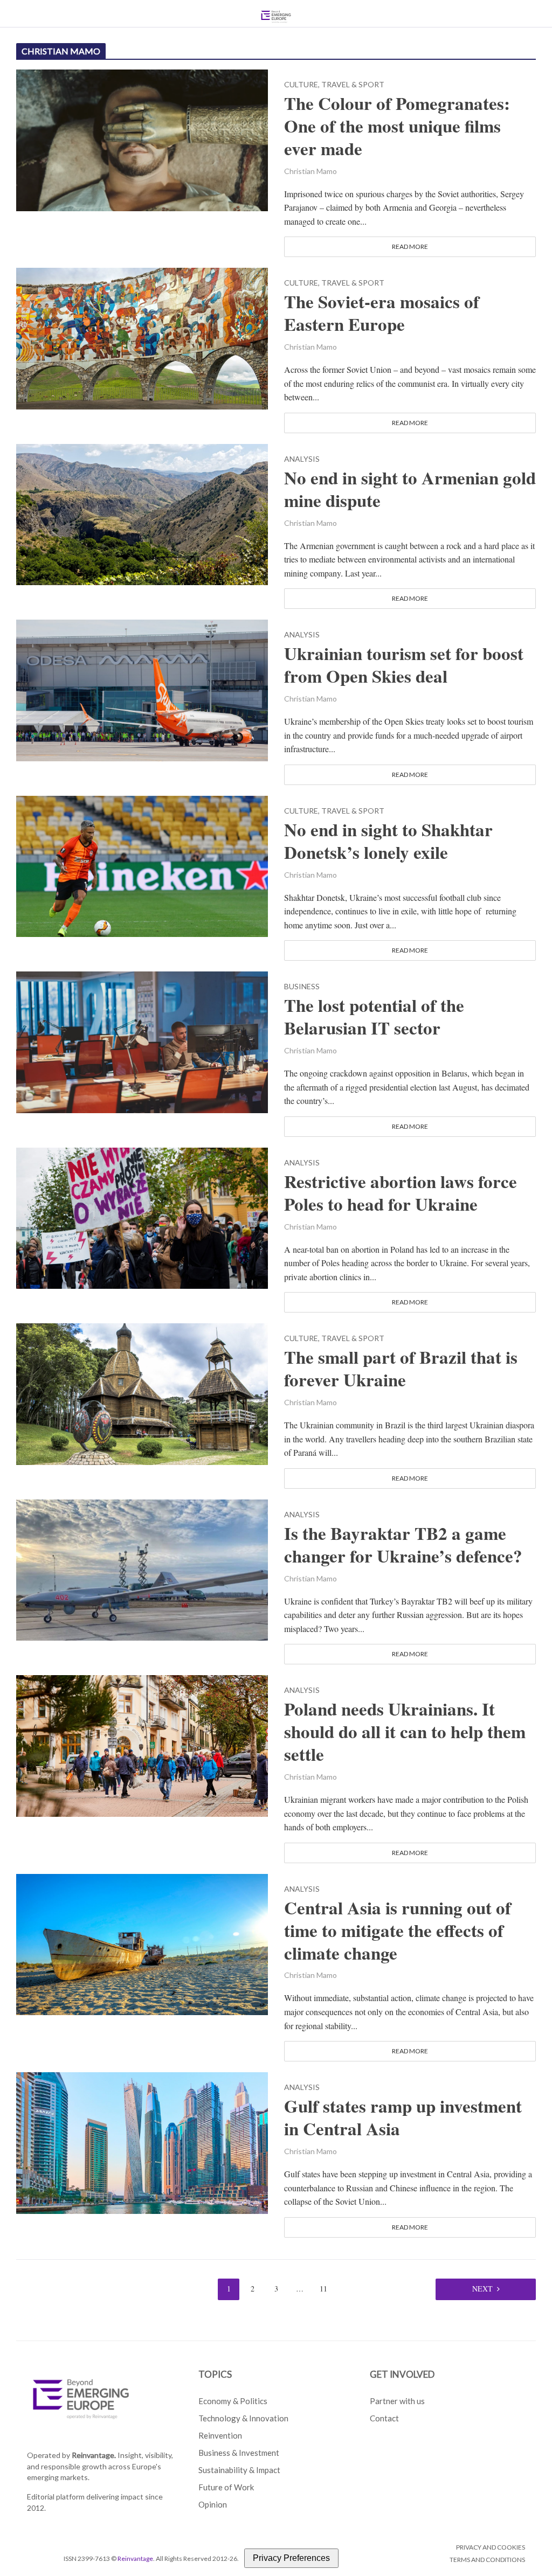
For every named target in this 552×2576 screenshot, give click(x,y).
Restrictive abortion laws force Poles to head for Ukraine (401, 1193)
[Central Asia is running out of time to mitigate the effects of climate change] (142, 1943)
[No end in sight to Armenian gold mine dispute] (142, 513)
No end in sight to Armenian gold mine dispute (410, 489)
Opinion (213, 2504)
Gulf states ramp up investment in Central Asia (403, 2117)
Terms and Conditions (487, 2560)
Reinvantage (135, 2558)
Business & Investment (239, 2453)
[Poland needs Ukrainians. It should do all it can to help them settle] (142, 1744)
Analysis (302, 459)
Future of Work (226, 2487)
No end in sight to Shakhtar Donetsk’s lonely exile (388, 841)
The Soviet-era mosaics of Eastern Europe (382, 313)
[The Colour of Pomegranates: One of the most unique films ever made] (142, 139)
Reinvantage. (94, 2455)
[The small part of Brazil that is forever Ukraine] (142, 1393)
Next (482, 2289)
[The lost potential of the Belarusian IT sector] (142, 1041)
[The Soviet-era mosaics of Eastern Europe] (142, 337)
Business (302, 987)
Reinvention (220, 2435)
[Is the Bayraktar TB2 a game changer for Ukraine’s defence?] (142, 1569)
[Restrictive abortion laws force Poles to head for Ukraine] (142, 1217)
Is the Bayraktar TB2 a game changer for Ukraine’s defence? (403, 1545)
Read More (410, 247)
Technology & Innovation (243, 2418)
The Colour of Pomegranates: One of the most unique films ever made (397, 126)
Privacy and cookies (491, 2547)
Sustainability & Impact (239, 2470)
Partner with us (397, 2401)
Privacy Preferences (291, 2558)
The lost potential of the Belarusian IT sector (374, 1017)
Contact (384, 2418)
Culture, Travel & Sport (334, 85)
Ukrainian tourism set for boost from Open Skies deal (404, 665)
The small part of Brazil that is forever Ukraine (401, 1369)
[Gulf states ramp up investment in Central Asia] (142, 2141)
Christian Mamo (310, 171)
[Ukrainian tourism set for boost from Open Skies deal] (142, 689)
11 (323, 2289)
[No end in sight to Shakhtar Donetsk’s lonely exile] (142, 865)
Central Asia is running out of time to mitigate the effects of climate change (398, 1931)
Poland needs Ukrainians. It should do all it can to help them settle (405, 1732)
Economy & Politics (233, 2401)
